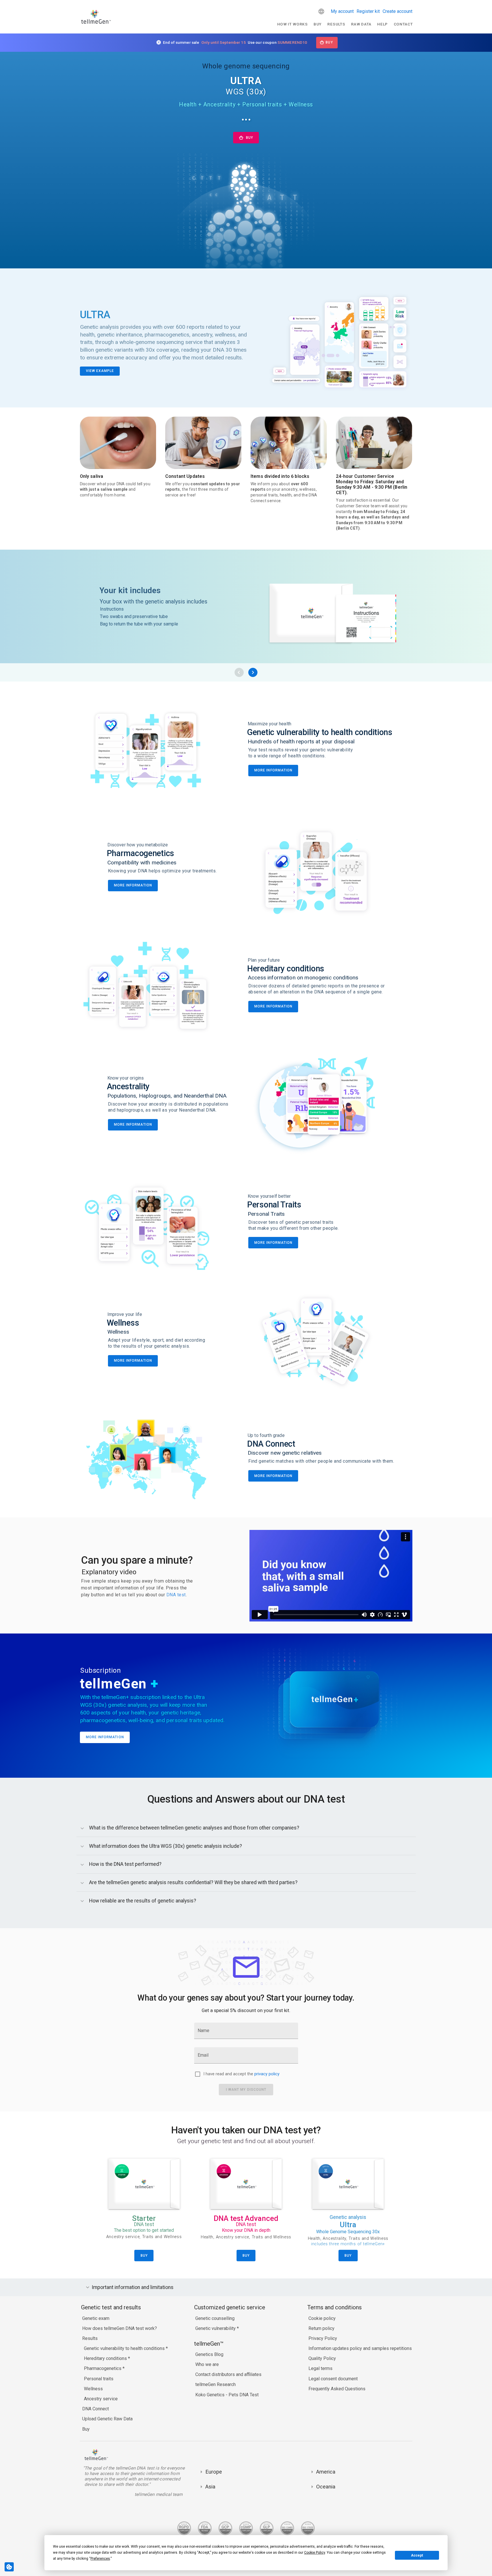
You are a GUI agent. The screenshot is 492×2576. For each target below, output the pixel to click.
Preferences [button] (100, 2559)
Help (382, 24)
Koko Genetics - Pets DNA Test (227, 2395)
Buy (318, 24)
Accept (417, 2555)
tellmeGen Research (216, 2384)
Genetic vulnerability (216, 2328)
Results (336, 24)
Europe (214, 2472)
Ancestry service (101, 2399)
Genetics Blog (209, 2354)
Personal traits (99, 2379)
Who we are (207, 2364)
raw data (361, 24)
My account (342, 11)
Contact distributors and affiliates (228, 2374)
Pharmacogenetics (103, 2368)
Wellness (93, 2389)
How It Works (293, 24)
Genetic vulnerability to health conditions (125, 2348)
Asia (210, 2487)
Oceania (326, 2487)
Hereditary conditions (106, 2358)
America (326, 2472)
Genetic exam (96, 2318)
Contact (403, 24)
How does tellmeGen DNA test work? (120, 2328)
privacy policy (267, 2074)
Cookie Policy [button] (315, 2553)
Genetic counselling (215, 2318)
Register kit (368, 11)
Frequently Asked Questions (337, 2389)
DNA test (176, 1595)
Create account (397, 11)
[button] (321, 11)
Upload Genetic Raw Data (107, 2419)
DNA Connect (96, 2409)
